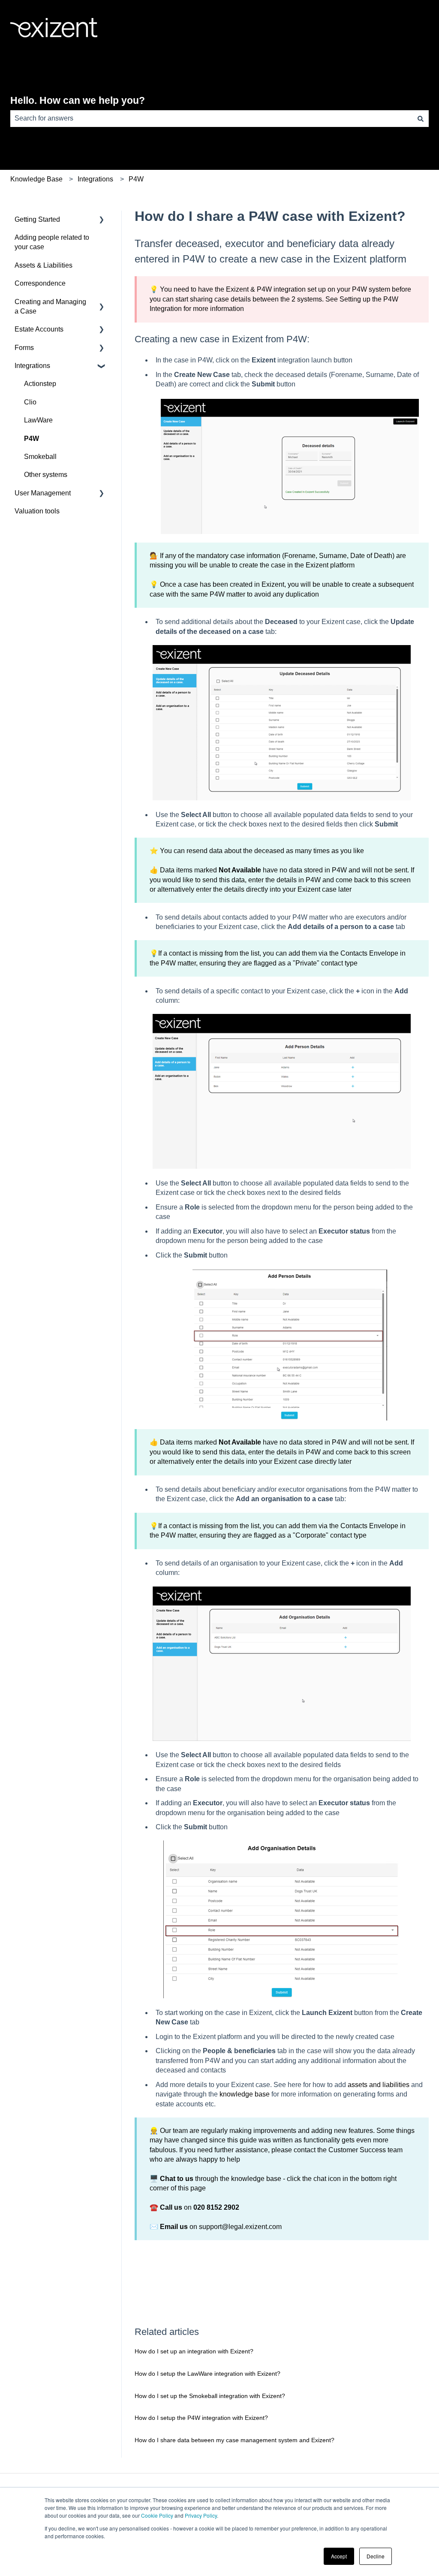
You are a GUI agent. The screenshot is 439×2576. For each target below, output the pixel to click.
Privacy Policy (201, 2515)
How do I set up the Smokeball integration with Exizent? (210, 2396)
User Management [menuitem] (43, 493)
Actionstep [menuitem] (40, 384)
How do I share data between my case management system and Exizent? (235, 2440)
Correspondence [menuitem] (40, 283)
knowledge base (245, 2094)
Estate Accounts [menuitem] (39, 329)
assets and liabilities (379, 2085)
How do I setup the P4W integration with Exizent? (201, 2418)
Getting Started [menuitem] (37, 219)
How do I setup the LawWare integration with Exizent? (207, 2374)
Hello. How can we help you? (78, 100)
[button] (102, 220)
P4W (136, 179)
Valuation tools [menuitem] (37, 511)
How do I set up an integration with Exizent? (194, 2351)
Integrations (95, 179)
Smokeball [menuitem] (40, 457)
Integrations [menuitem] (32, 366)
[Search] (421, 118)
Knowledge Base (36, 179)
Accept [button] (339, 2556)
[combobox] (211, 118)
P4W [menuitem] (32, 439)
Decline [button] (376, 2556)
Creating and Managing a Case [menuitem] (50, 306)
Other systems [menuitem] (46, 475)
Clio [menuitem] (30, 402)
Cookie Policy (157, 2515)
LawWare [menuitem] (38, 420)
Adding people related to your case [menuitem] (52, 242)
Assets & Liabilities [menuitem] (44, 265)
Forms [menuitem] (24, 348)
